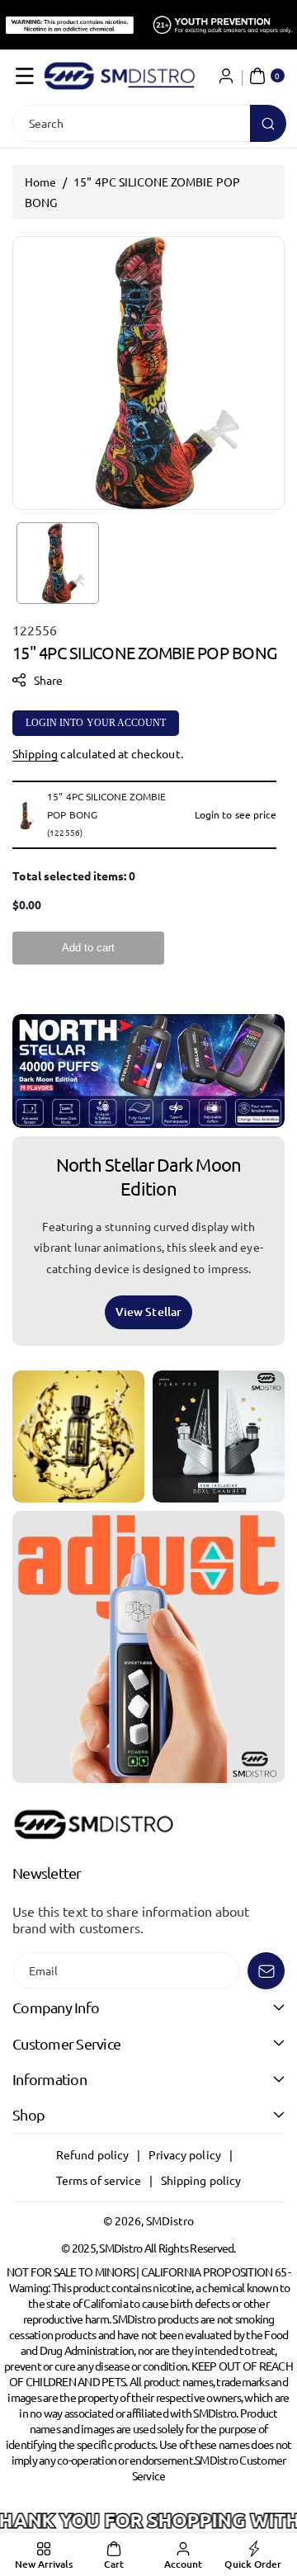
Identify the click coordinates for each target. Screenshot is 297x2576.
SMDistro (170, 2220)
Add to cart (88, 948)
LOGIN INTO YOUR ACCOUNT (96, 723)
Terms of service (99, 2180)
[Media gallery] (78, 1437)
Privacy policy (185, 2154)
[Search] (268, 123)
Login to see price (236, 814)
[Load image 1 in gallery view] (58, 564)
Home (40, 182)
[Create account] (226, 76)
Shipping (35, 753)
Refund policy (92, 2154)
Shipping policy (201, 2180)
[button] (25, 76)
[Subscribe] (266, 1971)
